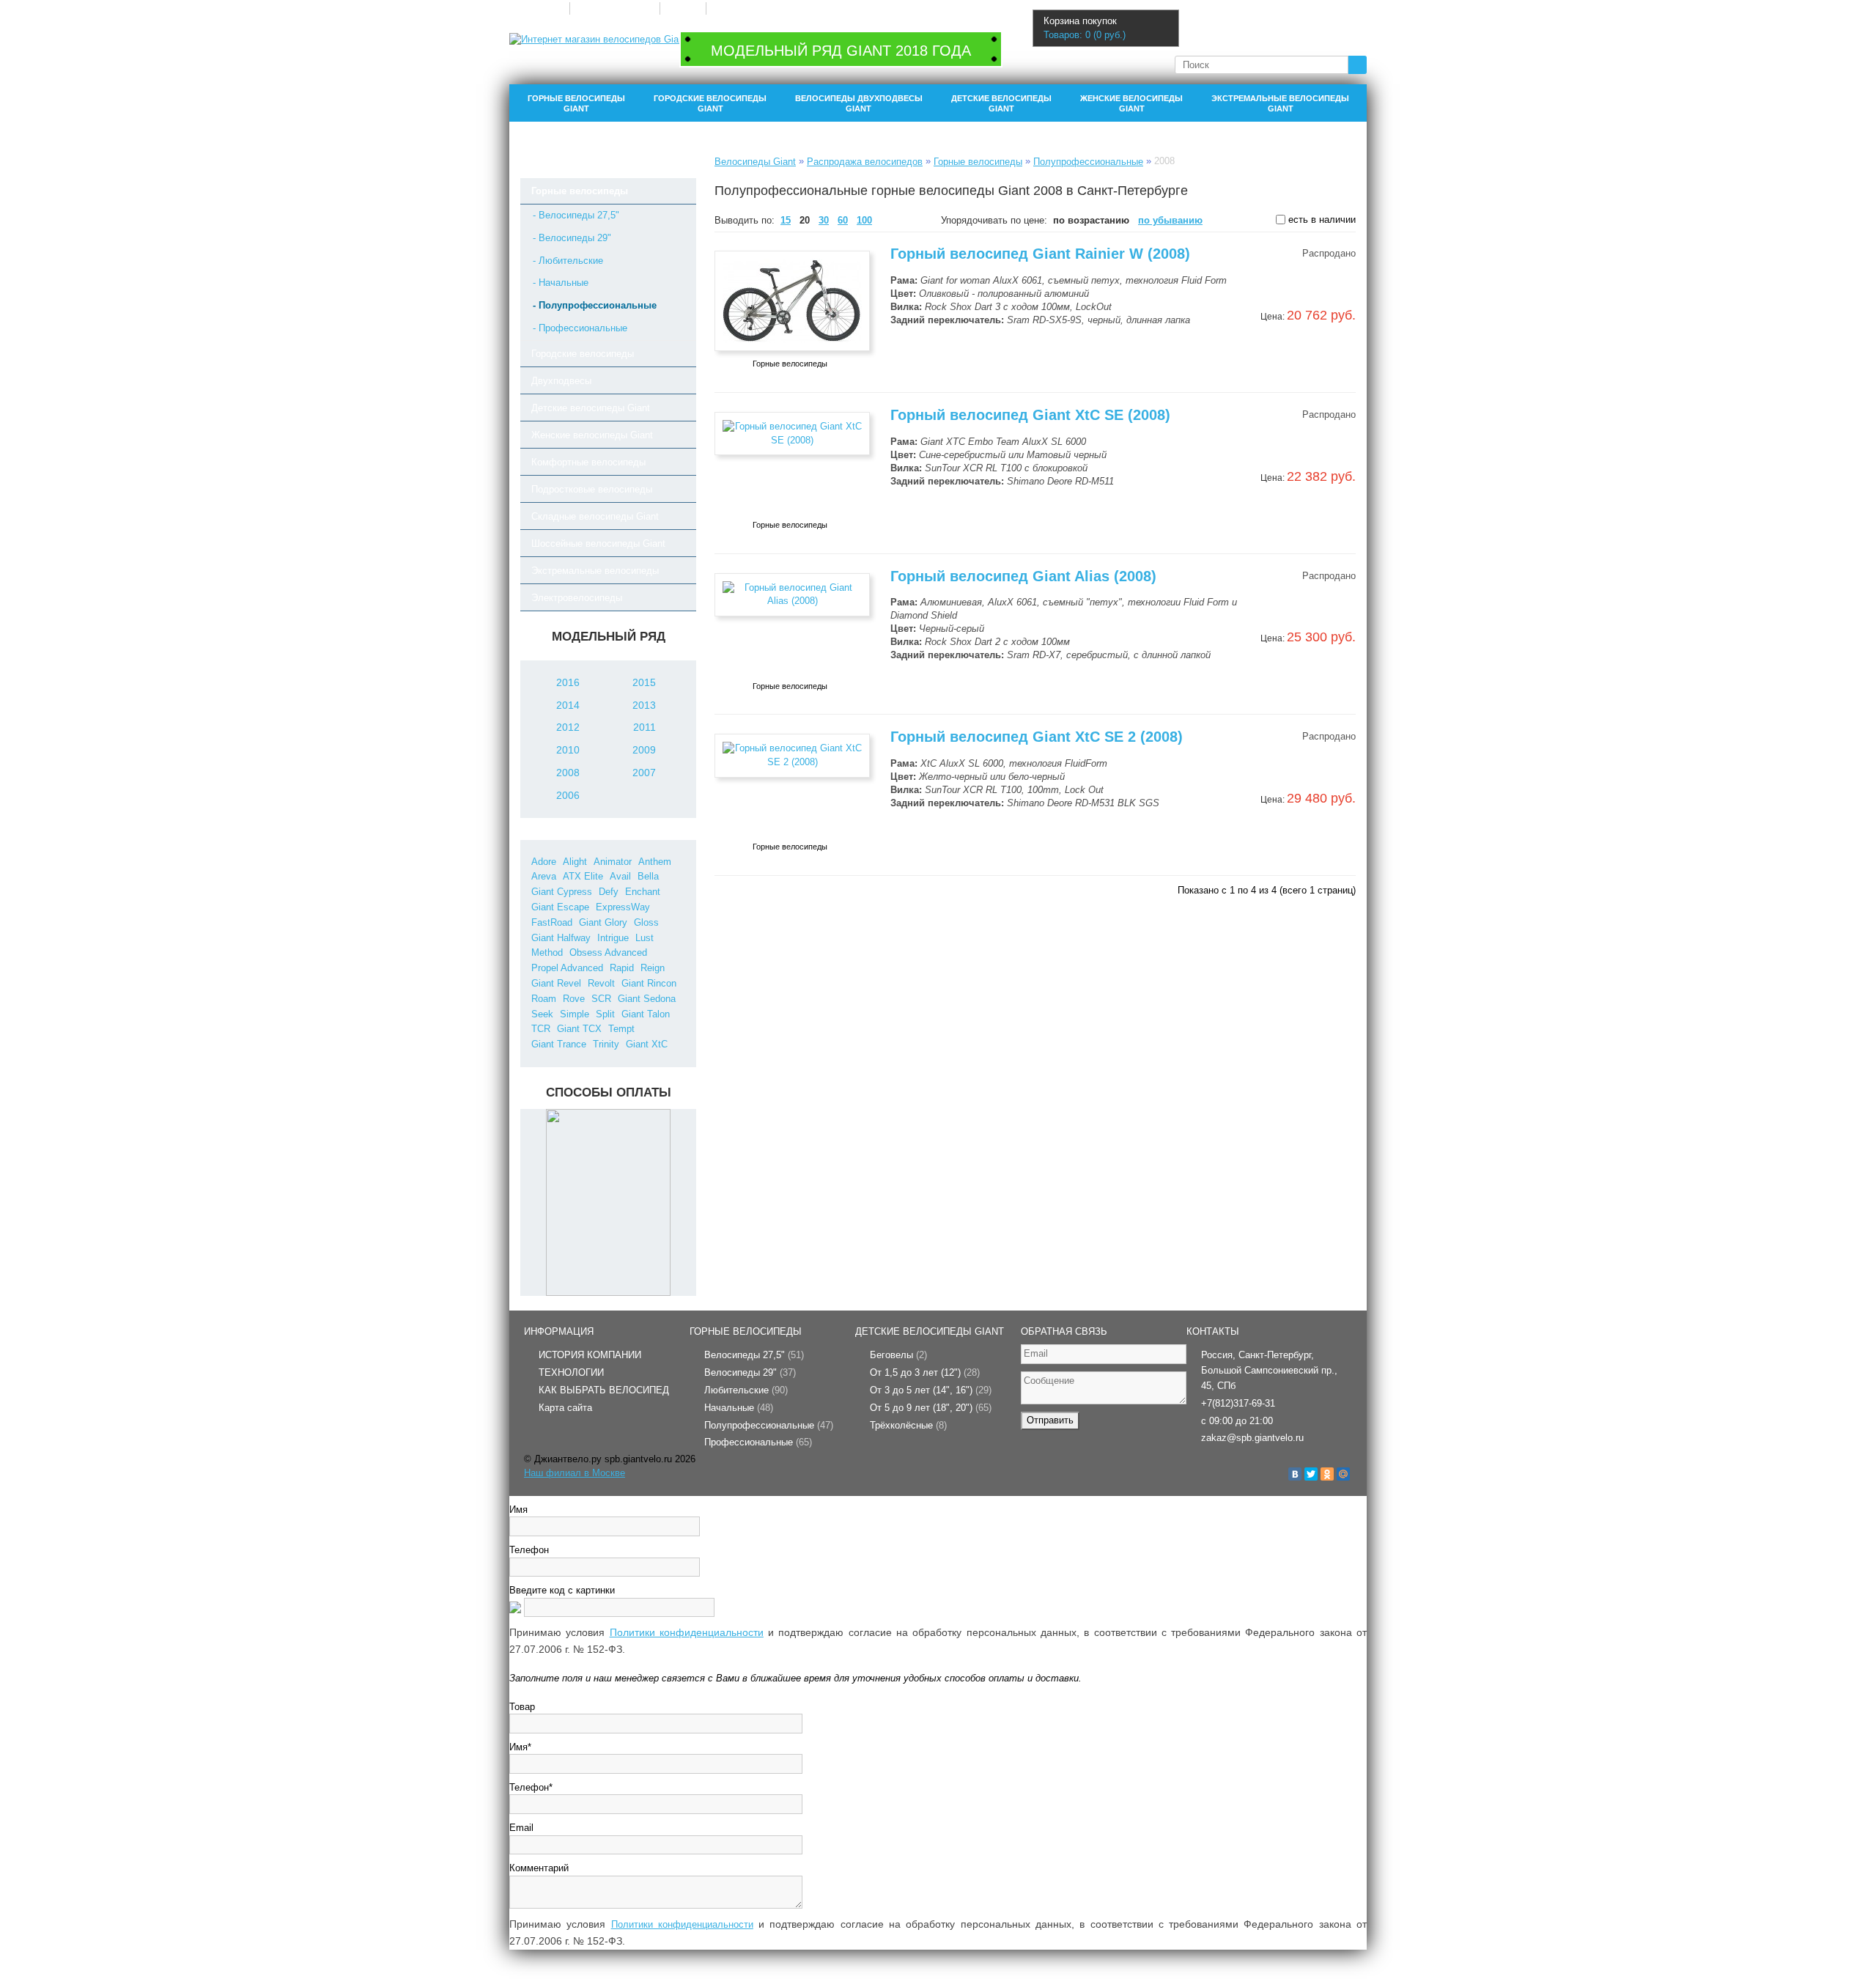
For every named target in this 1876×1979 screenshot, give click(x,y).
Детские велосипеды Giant (1001, 103)
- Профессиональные (580, 328)
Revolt (601, 983)
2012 (568, 727)
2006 (568, 795)
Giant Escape (560, 907)
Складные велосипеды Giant (595, 516)
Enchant (643, 892)
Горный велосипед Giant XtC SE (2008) (1030, 415)
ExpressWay (623, 907)
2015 (644, 682)
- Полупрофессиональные (595, 305)
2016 (568, 682)
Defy (609, 892)
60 (843, 220)
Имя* (520, 1747)
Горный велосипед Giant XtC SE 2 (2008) (1037, 737)
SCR (601, 999)
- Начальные (561, 283)
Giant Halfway (561, 938)
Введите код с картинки (562, 1590)
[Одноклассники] (1327, 1474)
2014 (568, 705)
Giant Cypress (562, 892)
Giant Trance (559, 1044)
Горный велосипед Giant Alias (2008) (1023, 576)
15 (786, 220)
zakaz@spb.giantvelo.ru (1252, 1438)
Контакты (731, 8)
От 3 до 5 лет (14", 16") (931, 1390)
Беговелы (898, 1355)
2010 (568, 750)
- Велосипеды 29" (572, 238)
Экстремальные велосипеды (595, 571)
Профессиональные (758, 1442)
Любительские (746, 1390)
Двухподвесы (561, 381)
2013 (644, 705)
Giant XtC (647, 1044)
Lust (645, 938)
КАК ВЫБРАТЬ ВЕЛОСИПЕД (604, 1390)
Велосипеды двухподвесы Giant (859, 103)
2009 (644, 750)
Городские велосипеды (583, 354)
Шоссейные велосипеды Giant (598, 543)
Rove (574, 999)
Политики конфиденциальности (687, 1632)
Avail (620, 876)
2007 (644, 773)
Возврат (683, 8)
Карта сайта (565, 1408)
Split (605, 1014)
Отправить (1050, 1420)
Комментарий (539, 1868)
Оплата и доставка (614, 8)
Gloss (646, 922)
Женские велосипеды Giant (1131, 103)
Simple (575, 1014)
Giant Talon (646, 1014)
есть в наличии (1321, 220)
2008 (568, 773)
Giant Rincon (649, 983)
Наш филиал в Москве (575, 1473)
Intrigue (613, 938)
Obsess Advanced (608, 952)
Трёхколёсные (908, 1425)
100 (864, 220)
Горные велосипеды (580, 191)
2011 (645, 727)
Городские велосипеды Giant (710, 103)
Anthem (655, 862)
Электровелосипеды (577, 598)
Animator (613, 862)
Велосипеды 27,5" (754, 1355)
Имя (518, 1510)
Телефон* (531, 1787)
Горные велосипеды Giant (576, 103)
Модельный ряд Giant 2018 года (841, 51)
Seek (542, 1014)
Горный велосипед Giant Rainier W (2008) (1040, 254)
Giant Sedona (647, 999)
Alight (575, 862)
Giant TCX (579, 1029)
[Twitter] (1311, 1474)
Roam (544, 999)
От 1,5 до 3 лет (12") (925, 1372)
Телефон (529, 1550)
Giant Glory (603, 922)
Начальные (739, 1408)
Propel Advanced (567, 968)
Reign (653, 968)
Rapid (622, 968)
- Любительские (568, 261)
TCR (541, 1029)
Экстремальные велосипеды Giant (1280, 103)
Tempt (621, 1029)
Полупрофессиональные (1088, 162)
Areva (544, 876)
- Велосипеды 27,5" (576, 215)
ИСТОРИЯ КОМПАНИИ (590, 1355)
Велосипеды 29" (750, 1372)
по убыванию (1170, 220)
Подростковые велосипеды (592, 489)
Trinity (606, 1044)
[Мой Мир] (1343, 1474)
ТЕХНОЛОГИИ (571, 1372)
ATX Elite (583, 876)
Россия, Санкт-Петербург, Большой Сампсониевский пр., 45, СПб (1269, 1370)
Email (521, 1828)
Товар (522, 1707)
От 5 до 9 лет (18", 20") (931, 1408)
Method (547, 952)
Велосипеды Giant (755, 162)
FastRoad (552, 922)
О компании (539, 8)
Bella (648, 876)
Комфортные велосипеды (588, 462)
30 (824, 220)
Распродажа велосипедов (865, 162)
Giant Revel (556, 983)
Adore (544, 862)
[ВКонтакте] (1295, 1474)
